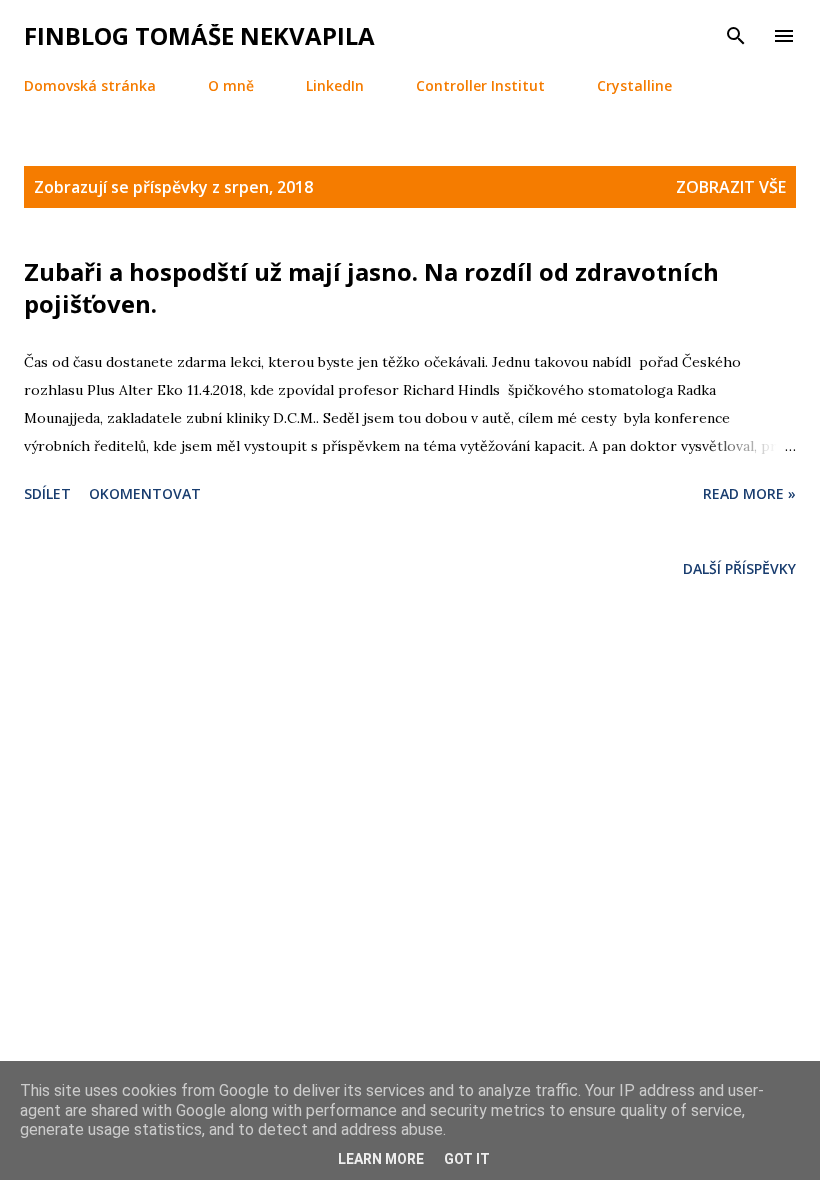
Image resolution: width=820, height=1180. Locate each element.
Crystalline (634, 85)
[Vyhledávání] (736, 36)
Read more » (749, 493)
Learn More (381, 1159)
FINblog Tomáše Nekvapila (199, 35)
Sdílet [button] (47, 493)
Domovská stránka (90, 85)
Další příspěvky (739, 568)
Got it (467, 1159)
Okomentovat (145, 493)
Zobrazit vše (731, 187)
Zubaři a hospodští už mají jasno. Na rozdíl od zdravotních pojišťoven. (371, 287)
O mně (231, 85)
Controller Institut (480, 85)
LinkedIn (335, 85)
